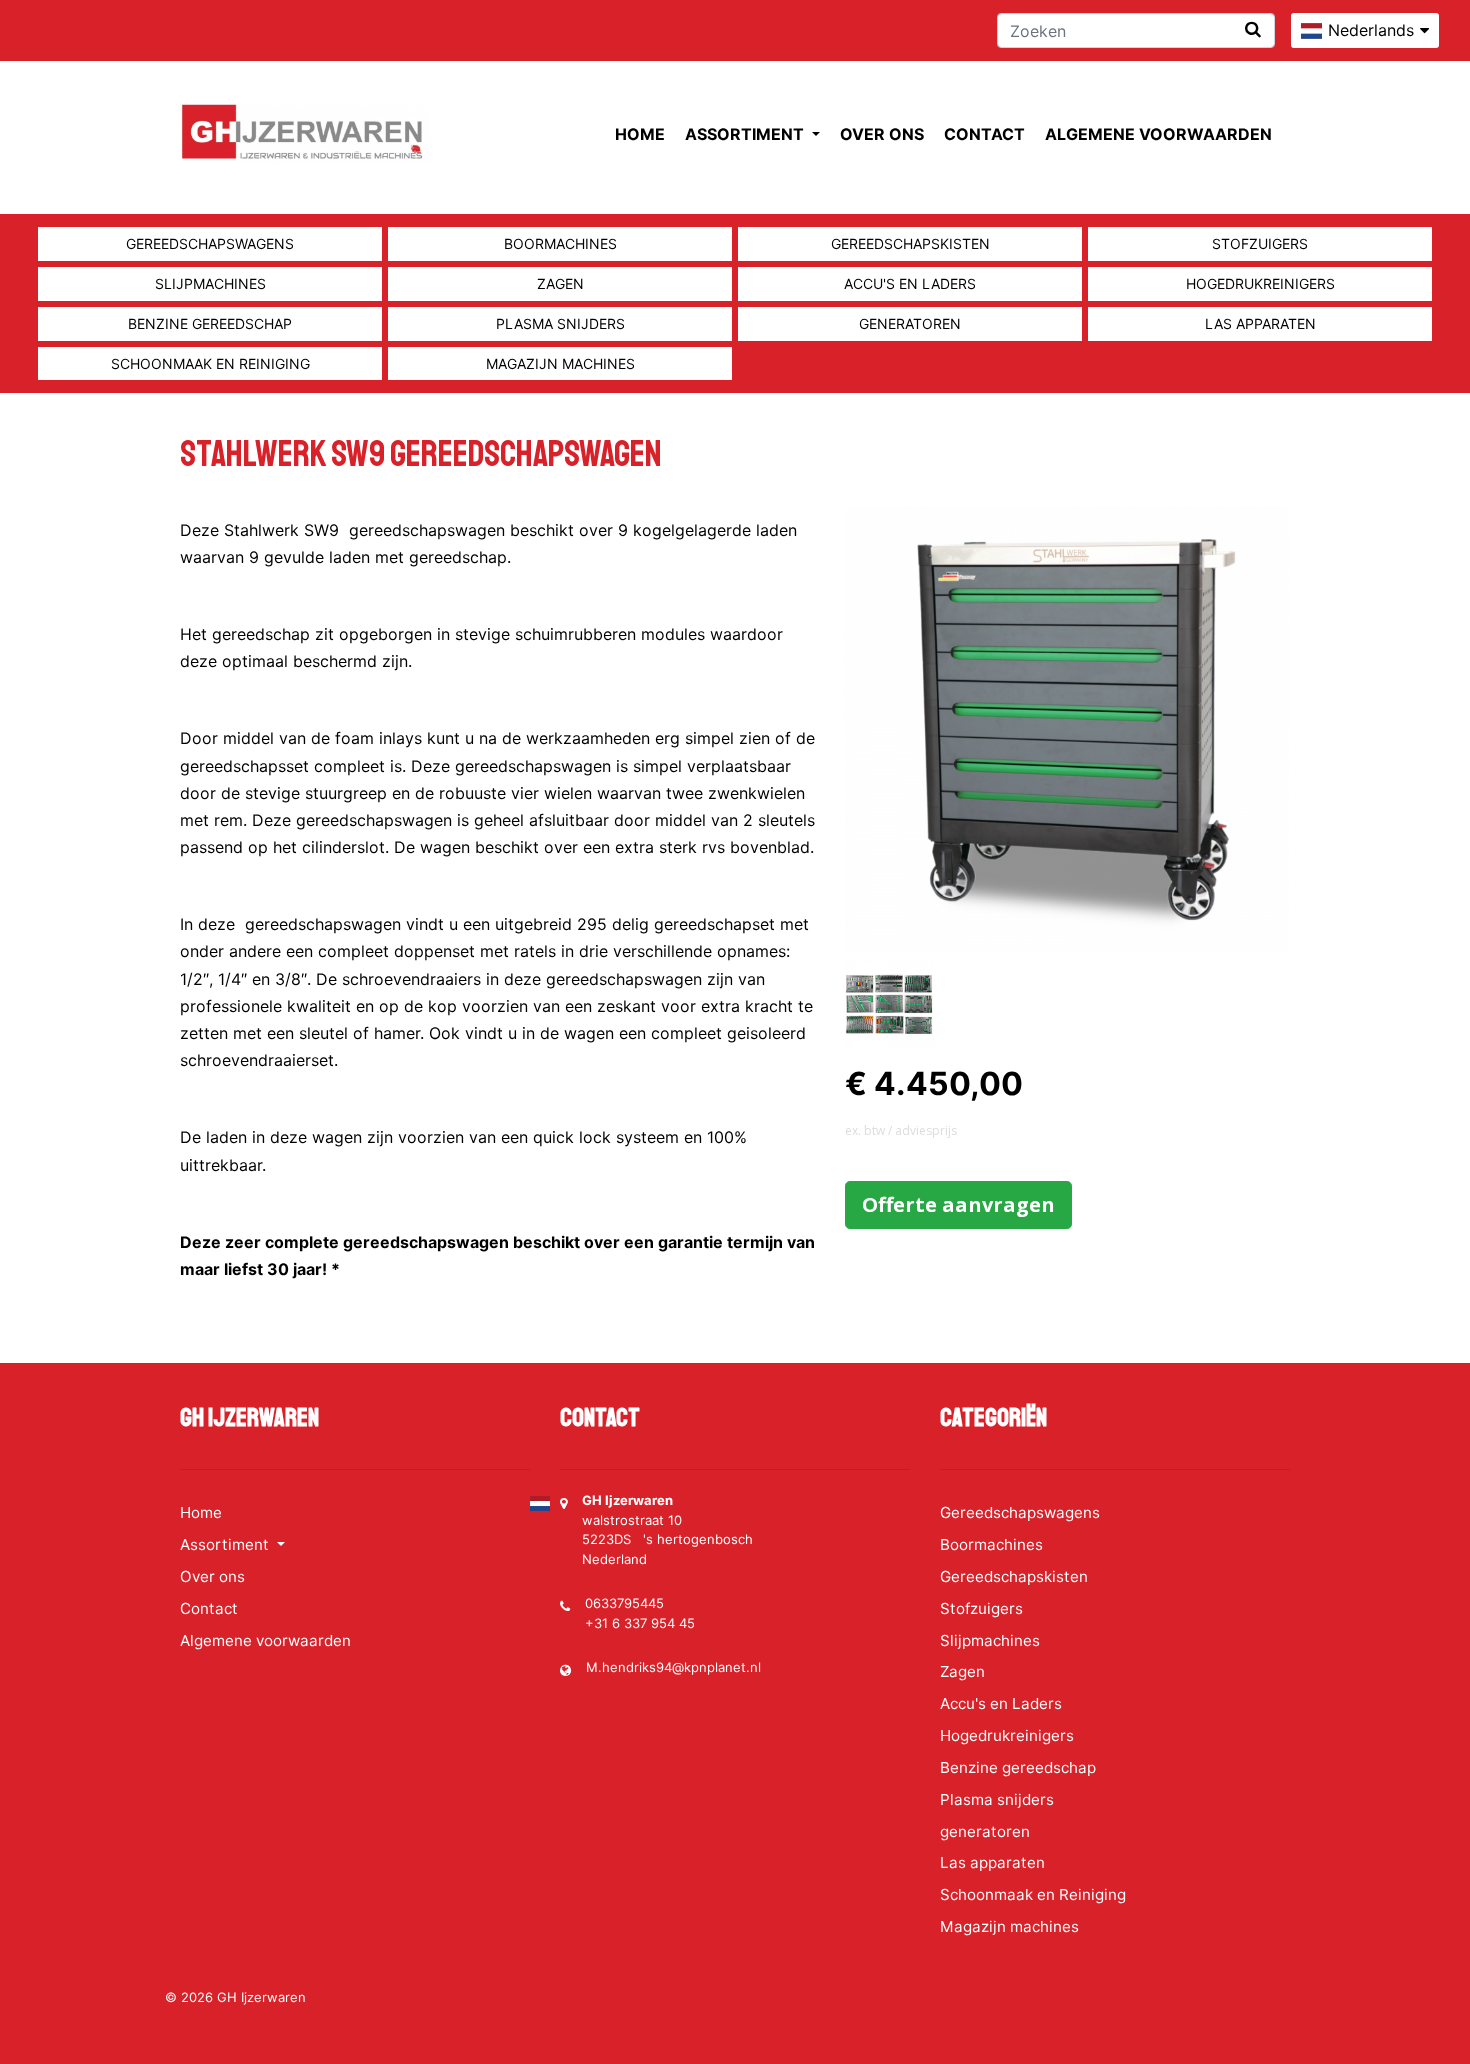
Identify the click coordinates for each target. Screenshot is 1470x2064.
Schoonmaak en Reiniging (210, 363)
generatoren (910, 323)
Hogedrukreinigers (1260, 283)
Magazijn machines (560, 363)
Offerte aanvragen (958, 1204)
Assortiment (746, 134)
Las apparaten (1260, 323)
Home (640, 134)
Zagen (560, 283)
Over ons (882, 134)
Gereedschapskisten (910, 243)
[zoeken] (1253, 29)
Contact (984, 134)
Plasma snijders (560, 323)
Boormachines (560, 243)
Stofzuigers (1260, 243)
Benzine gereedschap (210, 323)
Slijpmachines (210, 283)
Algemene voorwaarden (1158, 134)
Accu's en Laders (910, 283)
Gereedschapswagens (210, 243)
